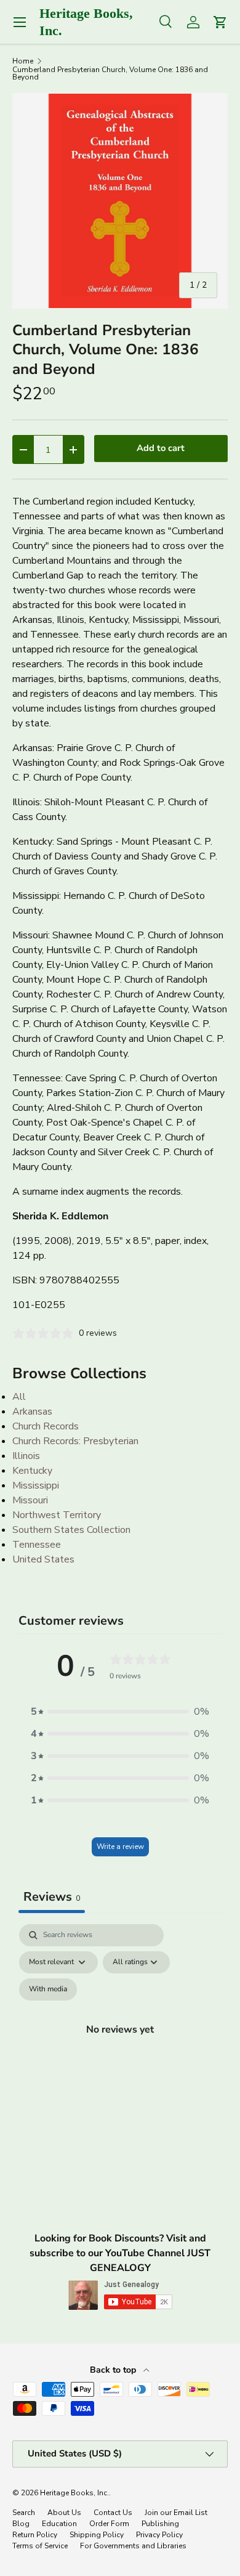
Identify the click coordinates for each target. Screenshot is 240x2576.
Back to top (114, 2370)
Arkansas (32, 1412)
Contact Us (113, 2513)
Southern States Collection (71, 1530)
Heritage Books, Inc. (74, 2493)
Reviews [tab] (52, 1897)
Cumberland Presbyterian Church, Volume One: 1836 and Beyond (110, 73)
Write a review (120, 1847)
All (19, 1397)
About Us (64, 2513)
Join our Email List (176, 2513)
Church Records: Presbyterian (75, 1441)
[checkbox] (48, 1989)
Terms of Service (40, 2546)
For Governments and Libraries (133, 2546)
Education (59, 2524)
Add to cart (161, 448)
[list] (120, 201)
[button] (120, 1712)
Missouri (30, 1500)
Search (24, 2513)
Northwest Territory (57, 1515)
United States (43, 1559)
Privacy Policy (159, 2535)
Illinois (26, 1456)
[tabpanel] (120, 2044)
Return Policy (35, 2535)
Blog (21, 2524)
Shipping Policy (97, 2535)
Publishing (160, 2524)
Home (23, 61)
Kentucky (32, 1471)
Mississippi (36, 1485)
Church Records (46, 1426)
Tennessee (37, 1545)
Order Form (109, 2524)
